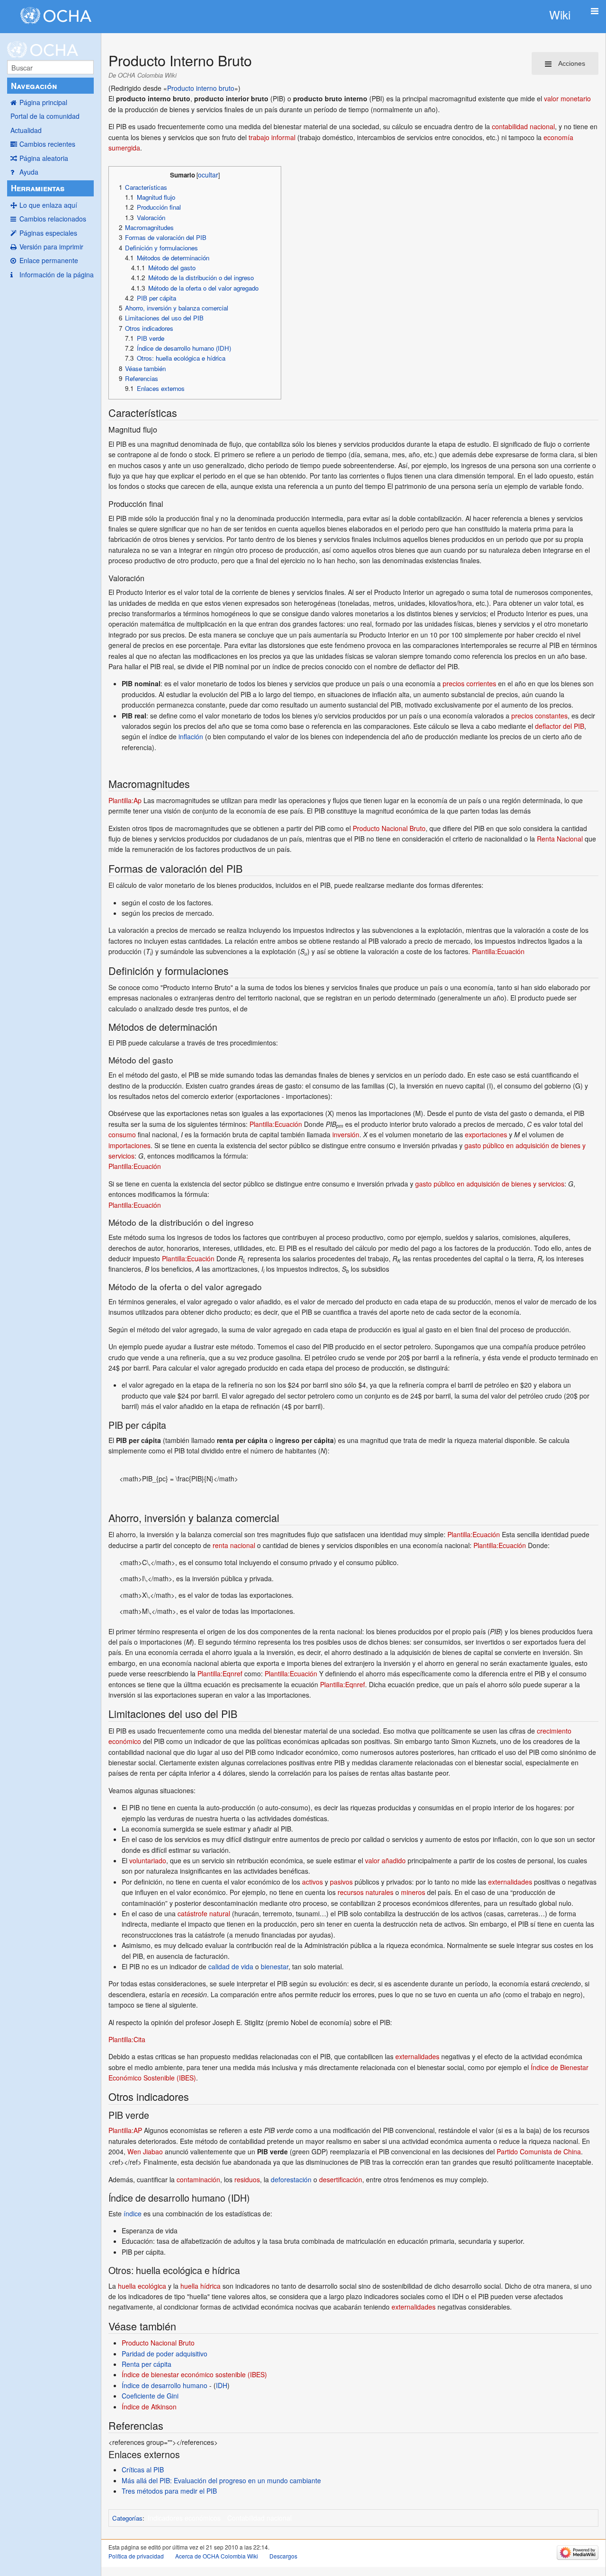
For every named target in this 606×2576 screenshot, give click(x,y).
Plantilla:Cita (127, 2039)
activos (312, 1882)
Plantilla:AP (125, 2130)
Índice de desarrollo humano (165, 2385)
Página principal (43, 102)
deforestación (291, 2179)
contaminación (198, 2179)
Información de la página (57, 274)
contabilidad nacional (523, 126)
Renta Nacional (560, 839)
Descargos (283, 2556)
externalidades (510, 1882)
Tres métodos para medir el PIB (169, 2491)
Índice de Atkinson (149, 2407)
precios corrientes (469, 683)
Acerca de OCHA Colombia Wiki (217, 2556)
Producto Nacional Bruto (389, 828)
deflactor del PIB (560, 726)
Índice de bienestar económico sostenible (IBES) (194, 2374)
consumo (122, 1134)
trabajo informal (272, 137)
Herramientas (38, 188)
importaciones (129, 1145)
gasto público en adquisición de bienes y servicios (490, 1184)
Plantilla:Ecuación (498, 951)
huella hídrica (201, 2286)
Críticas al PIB (143, 2470)
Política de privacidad (136, 2556)
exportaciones (486, 1134)
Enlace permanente (49, 260)
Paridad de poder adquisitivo (165, 2354)
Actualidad (26, 130)
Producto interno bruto (201, 88)
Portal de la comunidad (45, 116)
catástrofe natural (204, 1913)
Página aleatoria (44, 158)
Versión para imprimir (51, 247)
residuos (247, 2179)
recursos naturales (365, 1892)
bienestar (275, 1966)
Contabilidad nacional (259, 2518)
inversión (346, 1134)
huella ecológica (142, 2286)
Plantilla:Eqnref (220, 1673)
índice (133, 2213)
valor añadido (385, 1860)
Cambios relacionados (53, 219)
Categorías (127, 2518)
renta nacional (234, 1545)
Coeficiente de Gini (150, 2396)
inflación (191, 736)
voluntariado (148, 1860)
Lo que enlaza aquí (48, 205)
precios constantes (539, 716)
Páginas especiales (48, 233)
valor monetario (567, 98)
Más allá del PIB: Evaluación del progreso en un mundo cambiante (221, 2480)
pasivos (341, 1882)
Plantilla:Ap (125, 800)
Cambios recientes (47, 144)
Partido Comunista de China (539, 2151)
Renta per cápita (147, 2364)
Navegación (34, 86)
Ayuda (29, 172)
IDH (222, 2385)
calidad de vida (231, 1966)
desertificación (341, 2179)
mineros (413, 1892)
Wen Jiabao (145, 2151)
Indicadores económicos (184, 2518)
